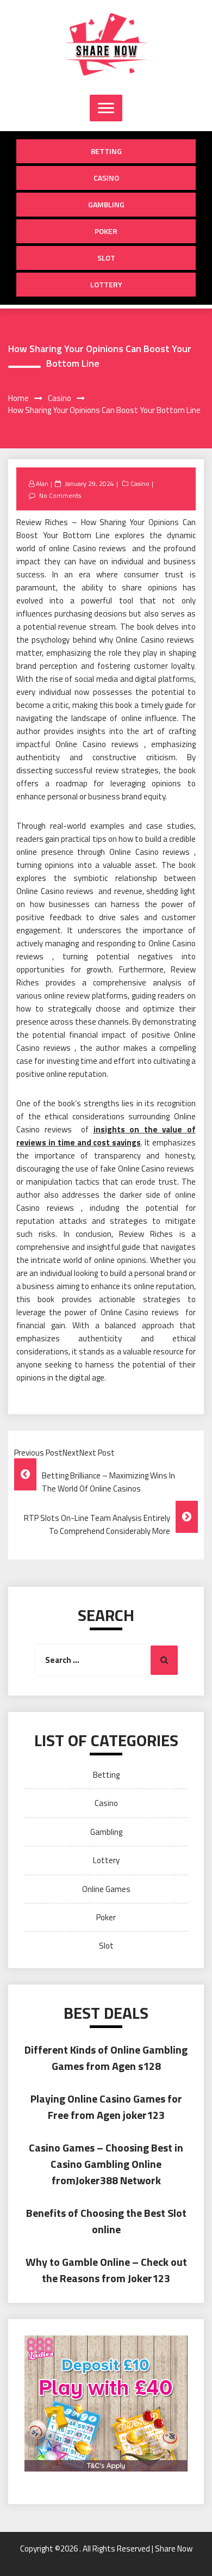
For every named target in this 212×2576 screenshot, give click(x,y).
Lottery (106, 284)
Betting (106, 151)
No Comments (60, 495)
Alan (42, 483)
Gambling (106, 204)
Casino (106, 178)
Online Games (106, 1889)
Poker (106, 231)
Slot (106, 258)
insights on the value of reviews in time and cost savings (106, 1136)
